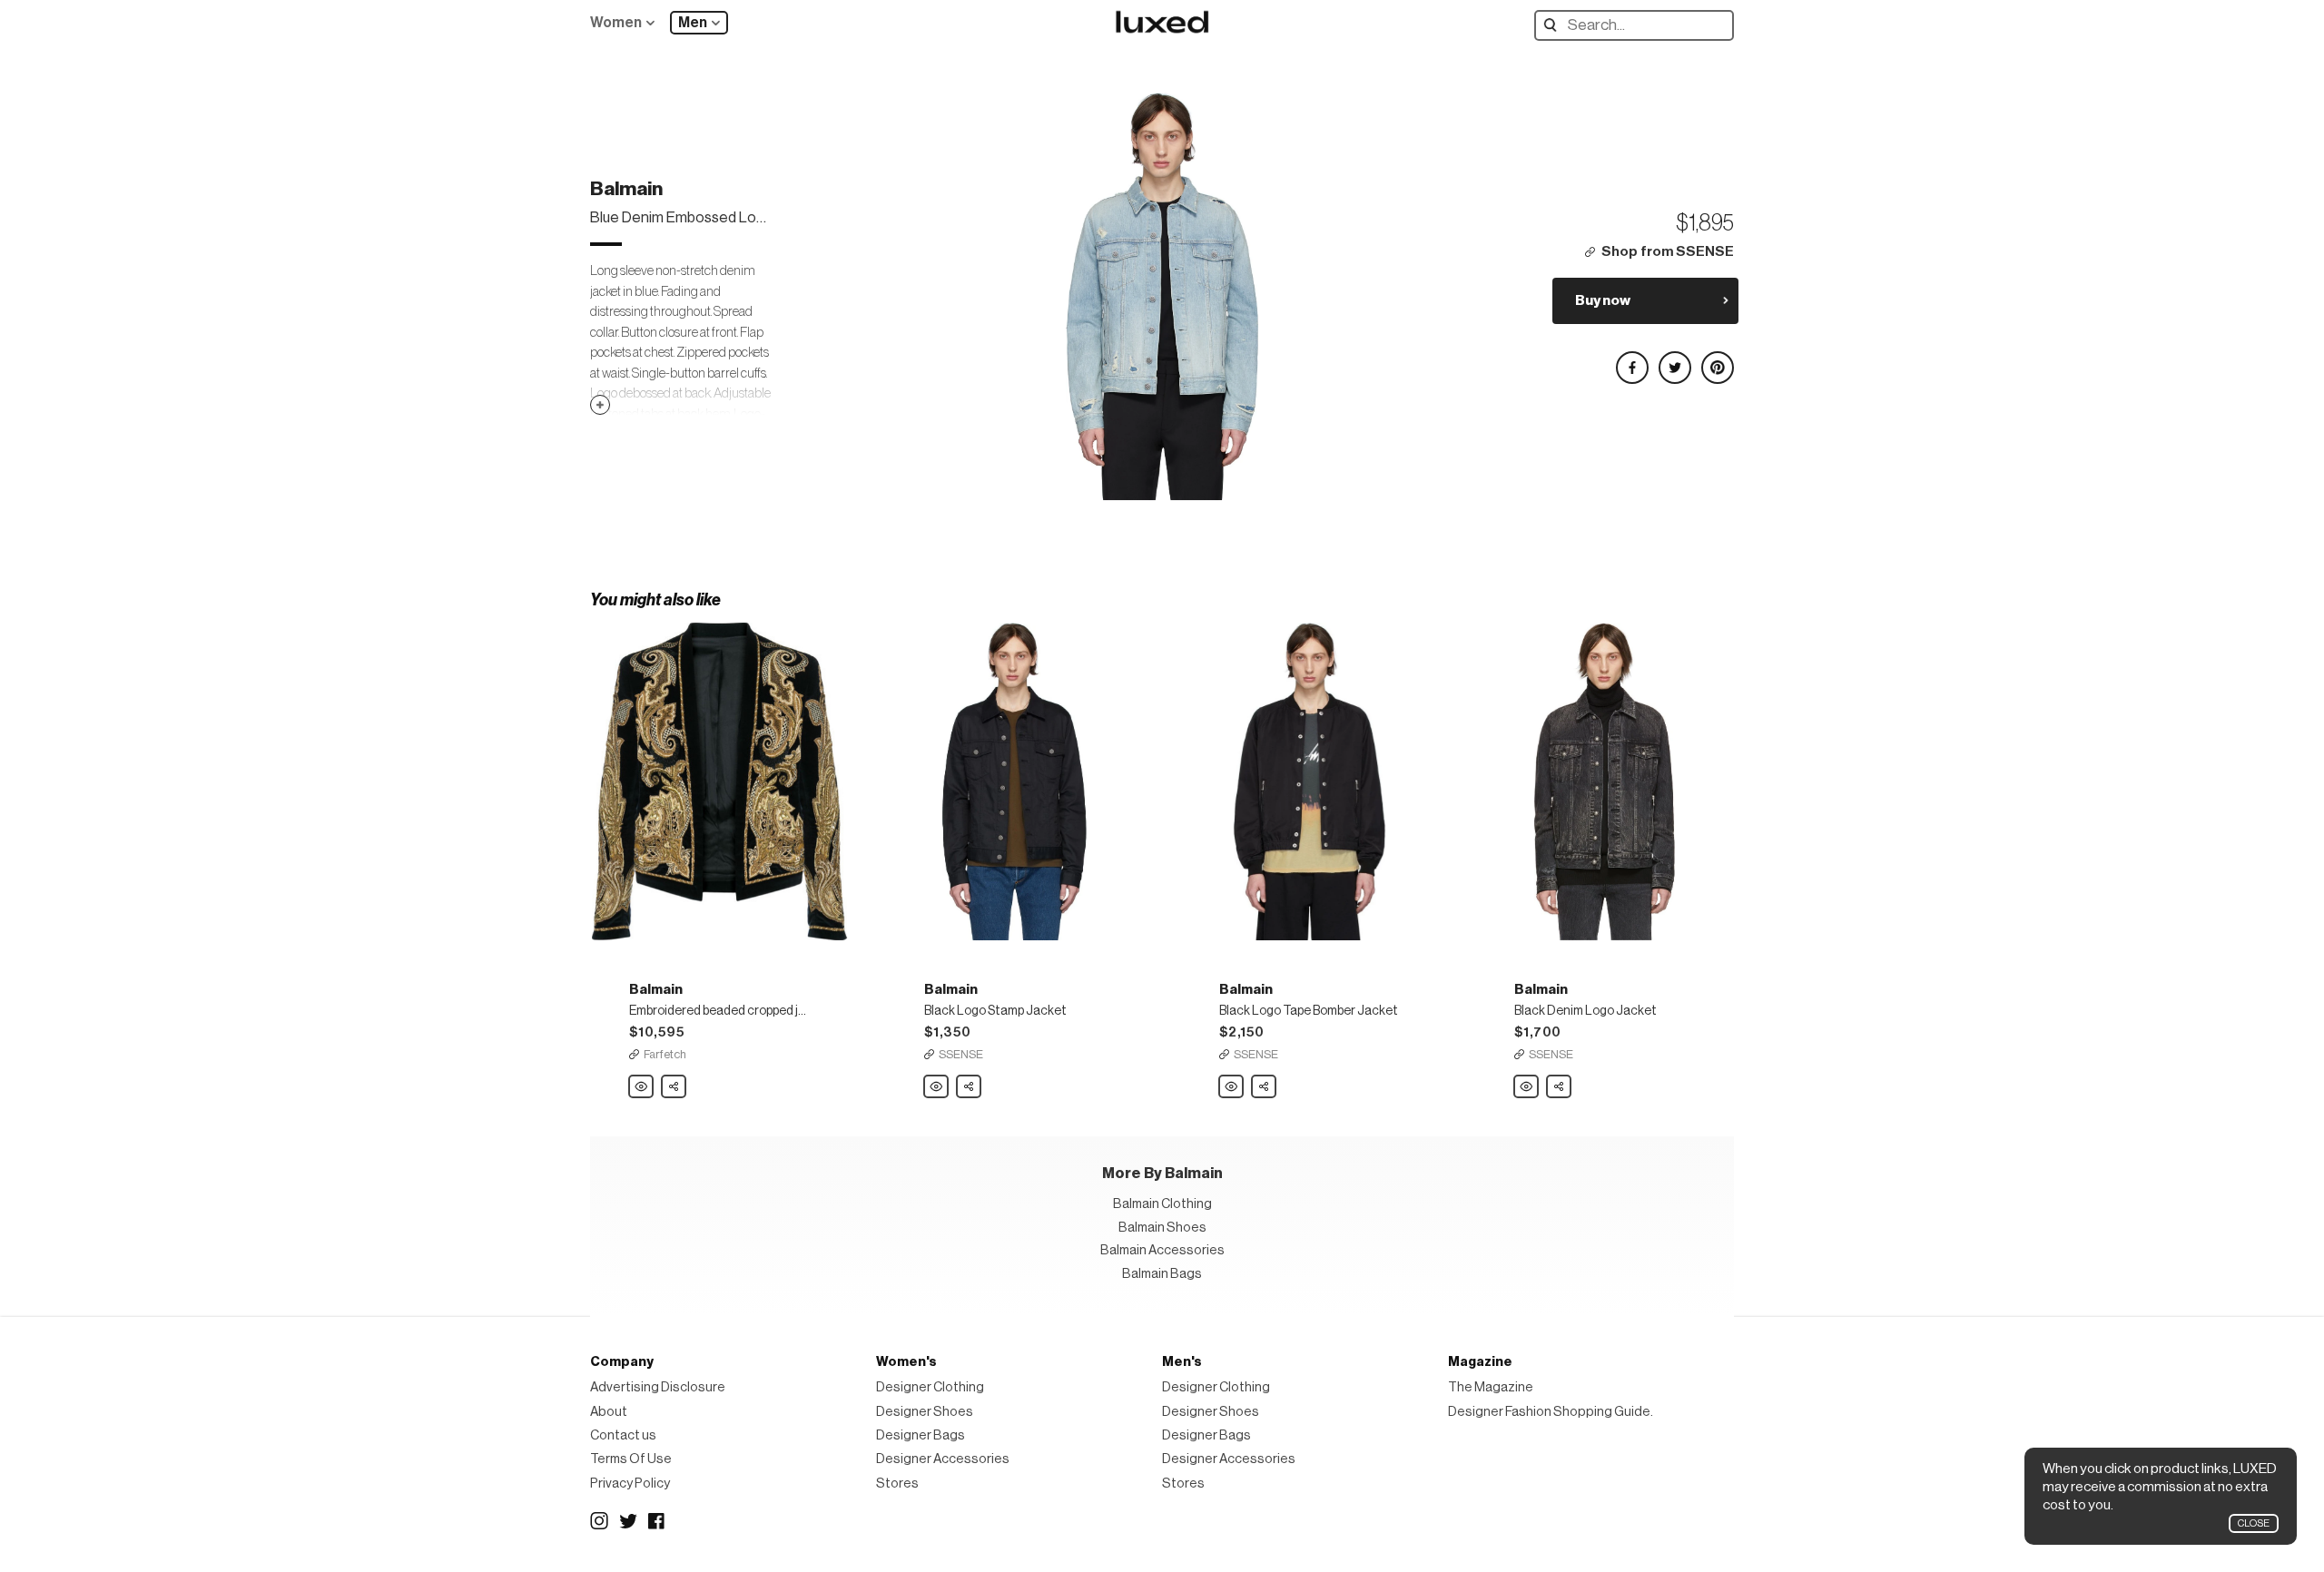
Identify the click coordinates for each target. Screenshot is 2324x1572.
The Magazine (1491, 1387)
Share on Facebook (1631, 360)
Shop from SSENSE (1668, 252)
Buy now (1603, 300)
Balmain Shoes (1162, 1228)
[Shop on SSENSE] (1014, 781)
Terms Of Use (631, 1459)
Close (2254, 1523)
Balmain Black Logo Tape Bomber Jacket (1232, 1087)
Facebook (657, 1521)
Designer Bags (921, 1435)
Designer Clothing (930, 1387)
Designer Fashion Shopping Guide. (1551, 1412)
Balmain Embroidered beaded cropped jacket (642, 1087)
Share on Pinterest (1717, 360)
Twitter (628, 1521)
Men (693, 23)
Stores (897, 1484)
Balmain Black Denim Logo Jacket (1527, 1087)
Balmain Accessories (1162, 1250)
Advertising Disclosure (658, 1387)
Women (616, 23)
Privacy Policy (630, 1484)
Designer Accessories (943, 1459)
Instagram (599, 1521)
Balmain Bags (1162, 1274)
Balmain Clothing (1162, 1204)
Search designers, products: (1555, 25)
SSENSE (961, 1054)
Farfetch (665, 1054)
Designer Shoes (925, 1412)
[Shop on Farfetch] (719, 781)
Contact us (623, 1435)
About (609, 1412)
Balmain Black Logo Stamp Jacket (937, 1087)
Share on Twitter (1674, 360)
